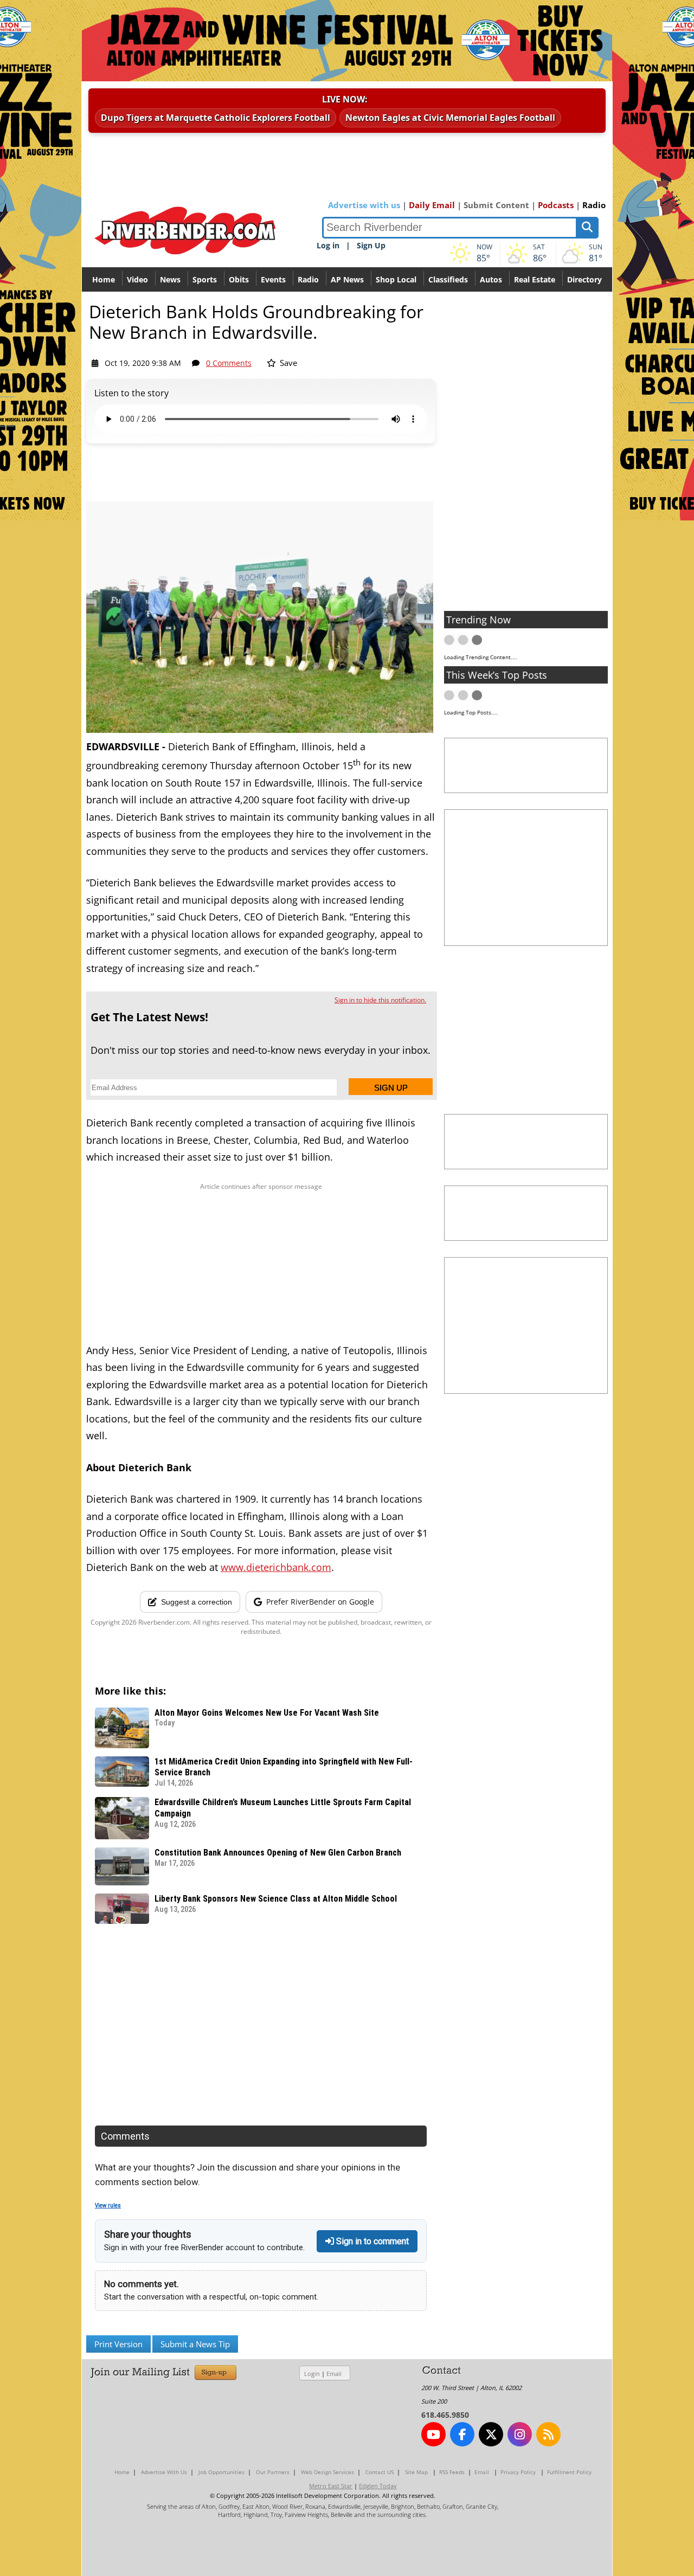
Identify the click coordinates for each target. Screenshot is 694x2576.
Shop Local (396, 279)
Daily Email (432, 205)
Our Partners (273, 2472)
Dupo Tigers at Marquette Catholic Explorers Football (216, 118)
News (170, 279)
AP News (347, 279)
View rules (108, 2205)
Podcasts (556, 205)
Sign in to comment (371, 2241)
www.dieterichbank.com (276, 1567)
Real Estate (535, 279)
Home (104, 279)
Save (287, 363)
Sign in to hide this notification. (380, 1000)
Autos (491, 279)
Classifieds (448, 279)
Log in (328, 245)
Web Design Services (327, 2472)
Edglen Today (378, 2486)
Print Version (118, 2344)
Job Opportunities (221, 2472)
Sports (205, 279)
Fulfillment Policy (569, 2472)
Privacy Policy (518, 2472)
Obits (239, 279)
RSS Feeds (452, 2472)
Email (334, 2374)
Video (137, 279)
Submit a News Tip (195, 2344)
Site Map (416, 2472)
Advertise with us (364, 205)
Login (312, 2374)
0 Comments (229, 363)
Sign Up (371, 245)
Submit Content (496, 205)
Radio (594, 205)
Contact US (380, 2472)
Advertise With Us (164, 2472)
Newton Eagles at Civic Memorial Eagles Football (450, 118)
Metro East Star (331, 2486)
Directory (584, 279)
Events (273, 279)
